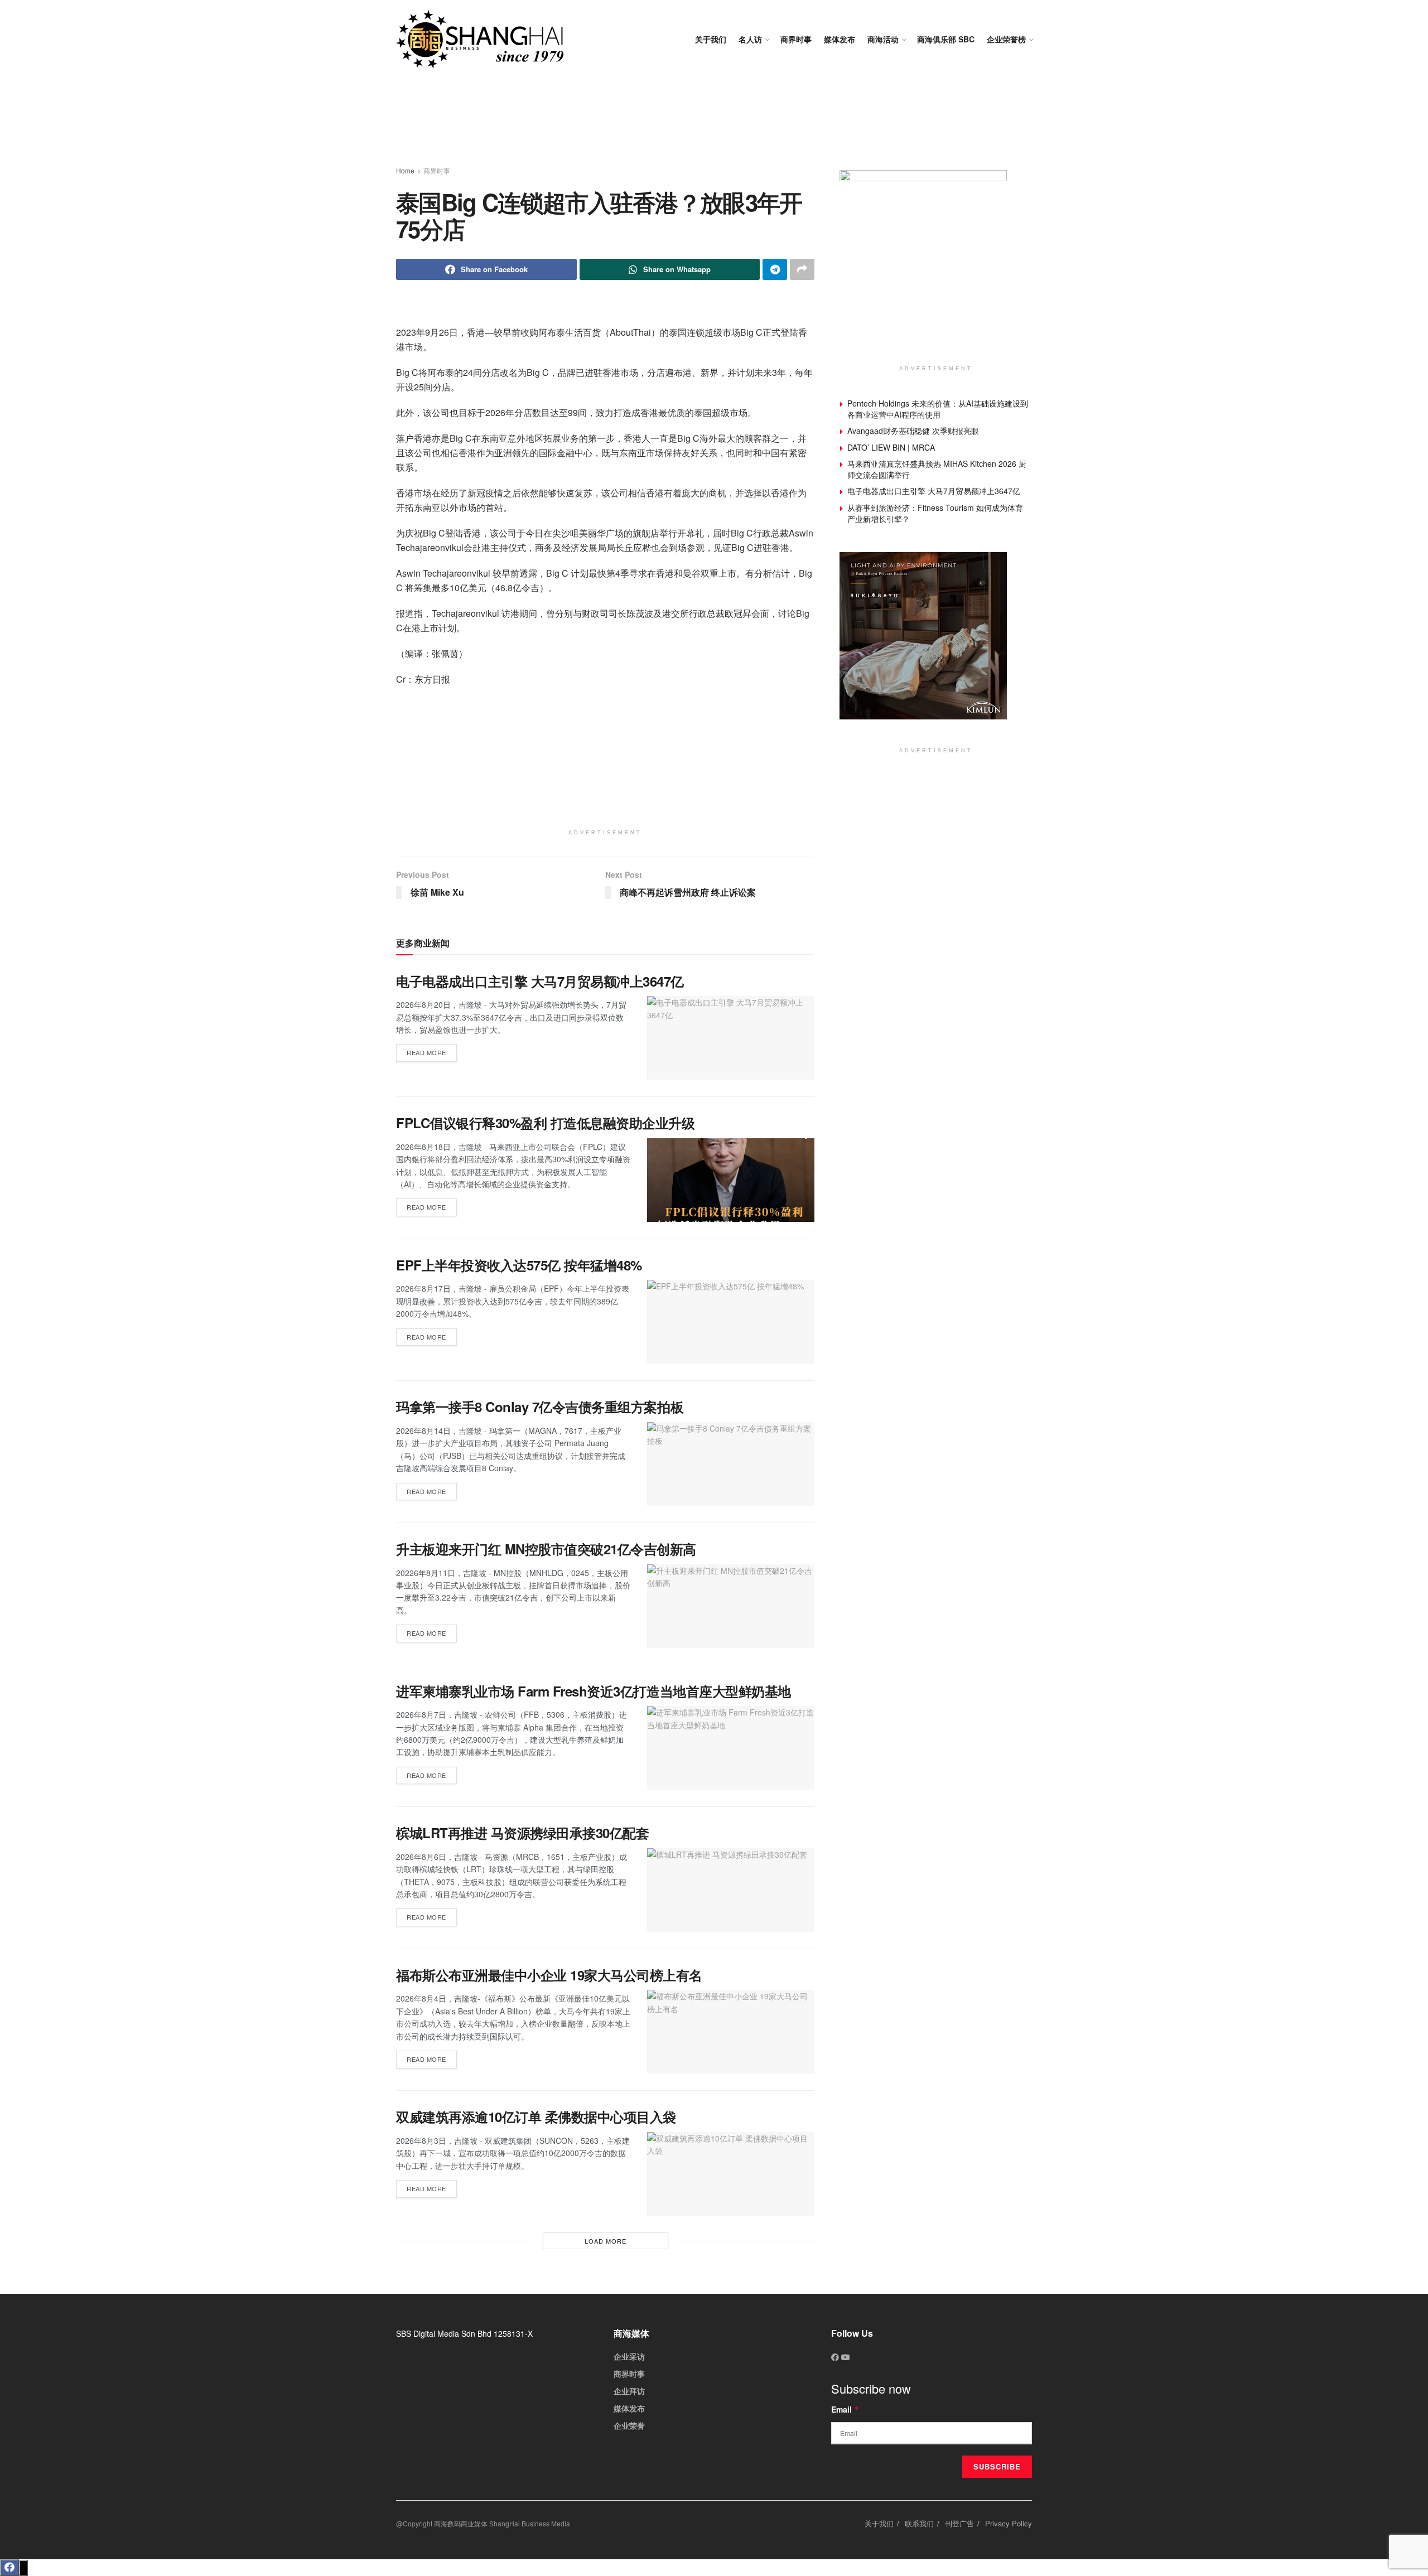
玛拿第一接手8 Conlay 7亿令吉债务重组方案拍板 (540, 1407)
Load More (606, 2241)
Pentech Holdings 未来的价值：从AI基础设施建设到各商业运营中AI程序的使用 (938, 409)
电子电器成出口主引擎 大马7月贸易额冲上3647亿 (540, 981)
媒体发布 (840, 39)
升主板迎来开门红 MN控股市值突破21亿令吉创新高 (546, 1549)
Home (405, 170)
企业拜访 (629, 2391)
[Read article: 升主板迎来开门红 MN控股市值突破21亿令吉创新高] (731, 1606)
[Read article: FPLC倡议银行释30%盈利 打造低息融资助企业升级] (731, 1180)
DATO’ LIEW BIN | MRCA (891, 447)
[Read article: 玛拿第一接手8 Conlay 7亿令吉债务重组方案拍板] (731, 1464)
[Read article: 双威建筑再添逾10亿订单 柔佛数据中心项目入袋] (731, 2174)
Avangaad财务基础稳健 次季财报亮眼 (913, 431)
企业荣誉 (629, 2425)
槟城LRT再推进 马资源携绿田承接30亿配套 (522, 1833)
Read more (432, 1050)
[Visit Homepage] (480, 39)
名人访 (750, 39)
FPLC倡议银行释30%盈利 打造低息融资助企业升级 (546, 1123)
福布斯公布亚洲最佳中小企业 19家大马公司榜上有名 (549, 1975)
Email (845, 2409)
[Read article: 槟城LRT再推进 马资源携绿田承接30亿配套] (731, 1890)
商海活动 (883, 39)
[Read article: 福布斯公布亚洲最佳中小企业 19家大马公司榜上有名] (731, 2032)
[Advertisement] (714, 123)
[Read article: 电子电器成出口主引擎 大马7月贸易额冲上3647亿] (731, 1038)
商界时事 (796, 39)
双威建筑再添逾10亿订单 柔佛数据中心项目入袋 (536, 2116)
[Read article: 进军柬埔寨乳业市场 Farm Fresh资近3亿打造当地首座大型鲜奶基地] (731, 1748)
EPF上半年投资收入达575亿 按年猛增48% (519, 1265)
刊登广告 (959, 2523)
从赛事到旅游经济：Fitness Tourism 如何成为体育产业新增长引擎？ (935, 513)
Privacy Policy (1009, 2523)
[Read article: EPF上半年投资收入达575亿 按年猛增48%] (731, 1322)
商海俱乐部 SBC (946, 39)
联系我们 (919, 2523)
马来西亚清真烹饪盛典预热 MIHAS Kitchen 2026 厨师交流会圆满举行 (937, 469)
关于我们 (711, 39)
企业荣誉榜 (1006, 39)
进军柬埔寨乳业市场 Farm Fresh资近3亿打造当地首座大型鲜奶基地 (594, 1691)
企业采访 (629, 2356)
